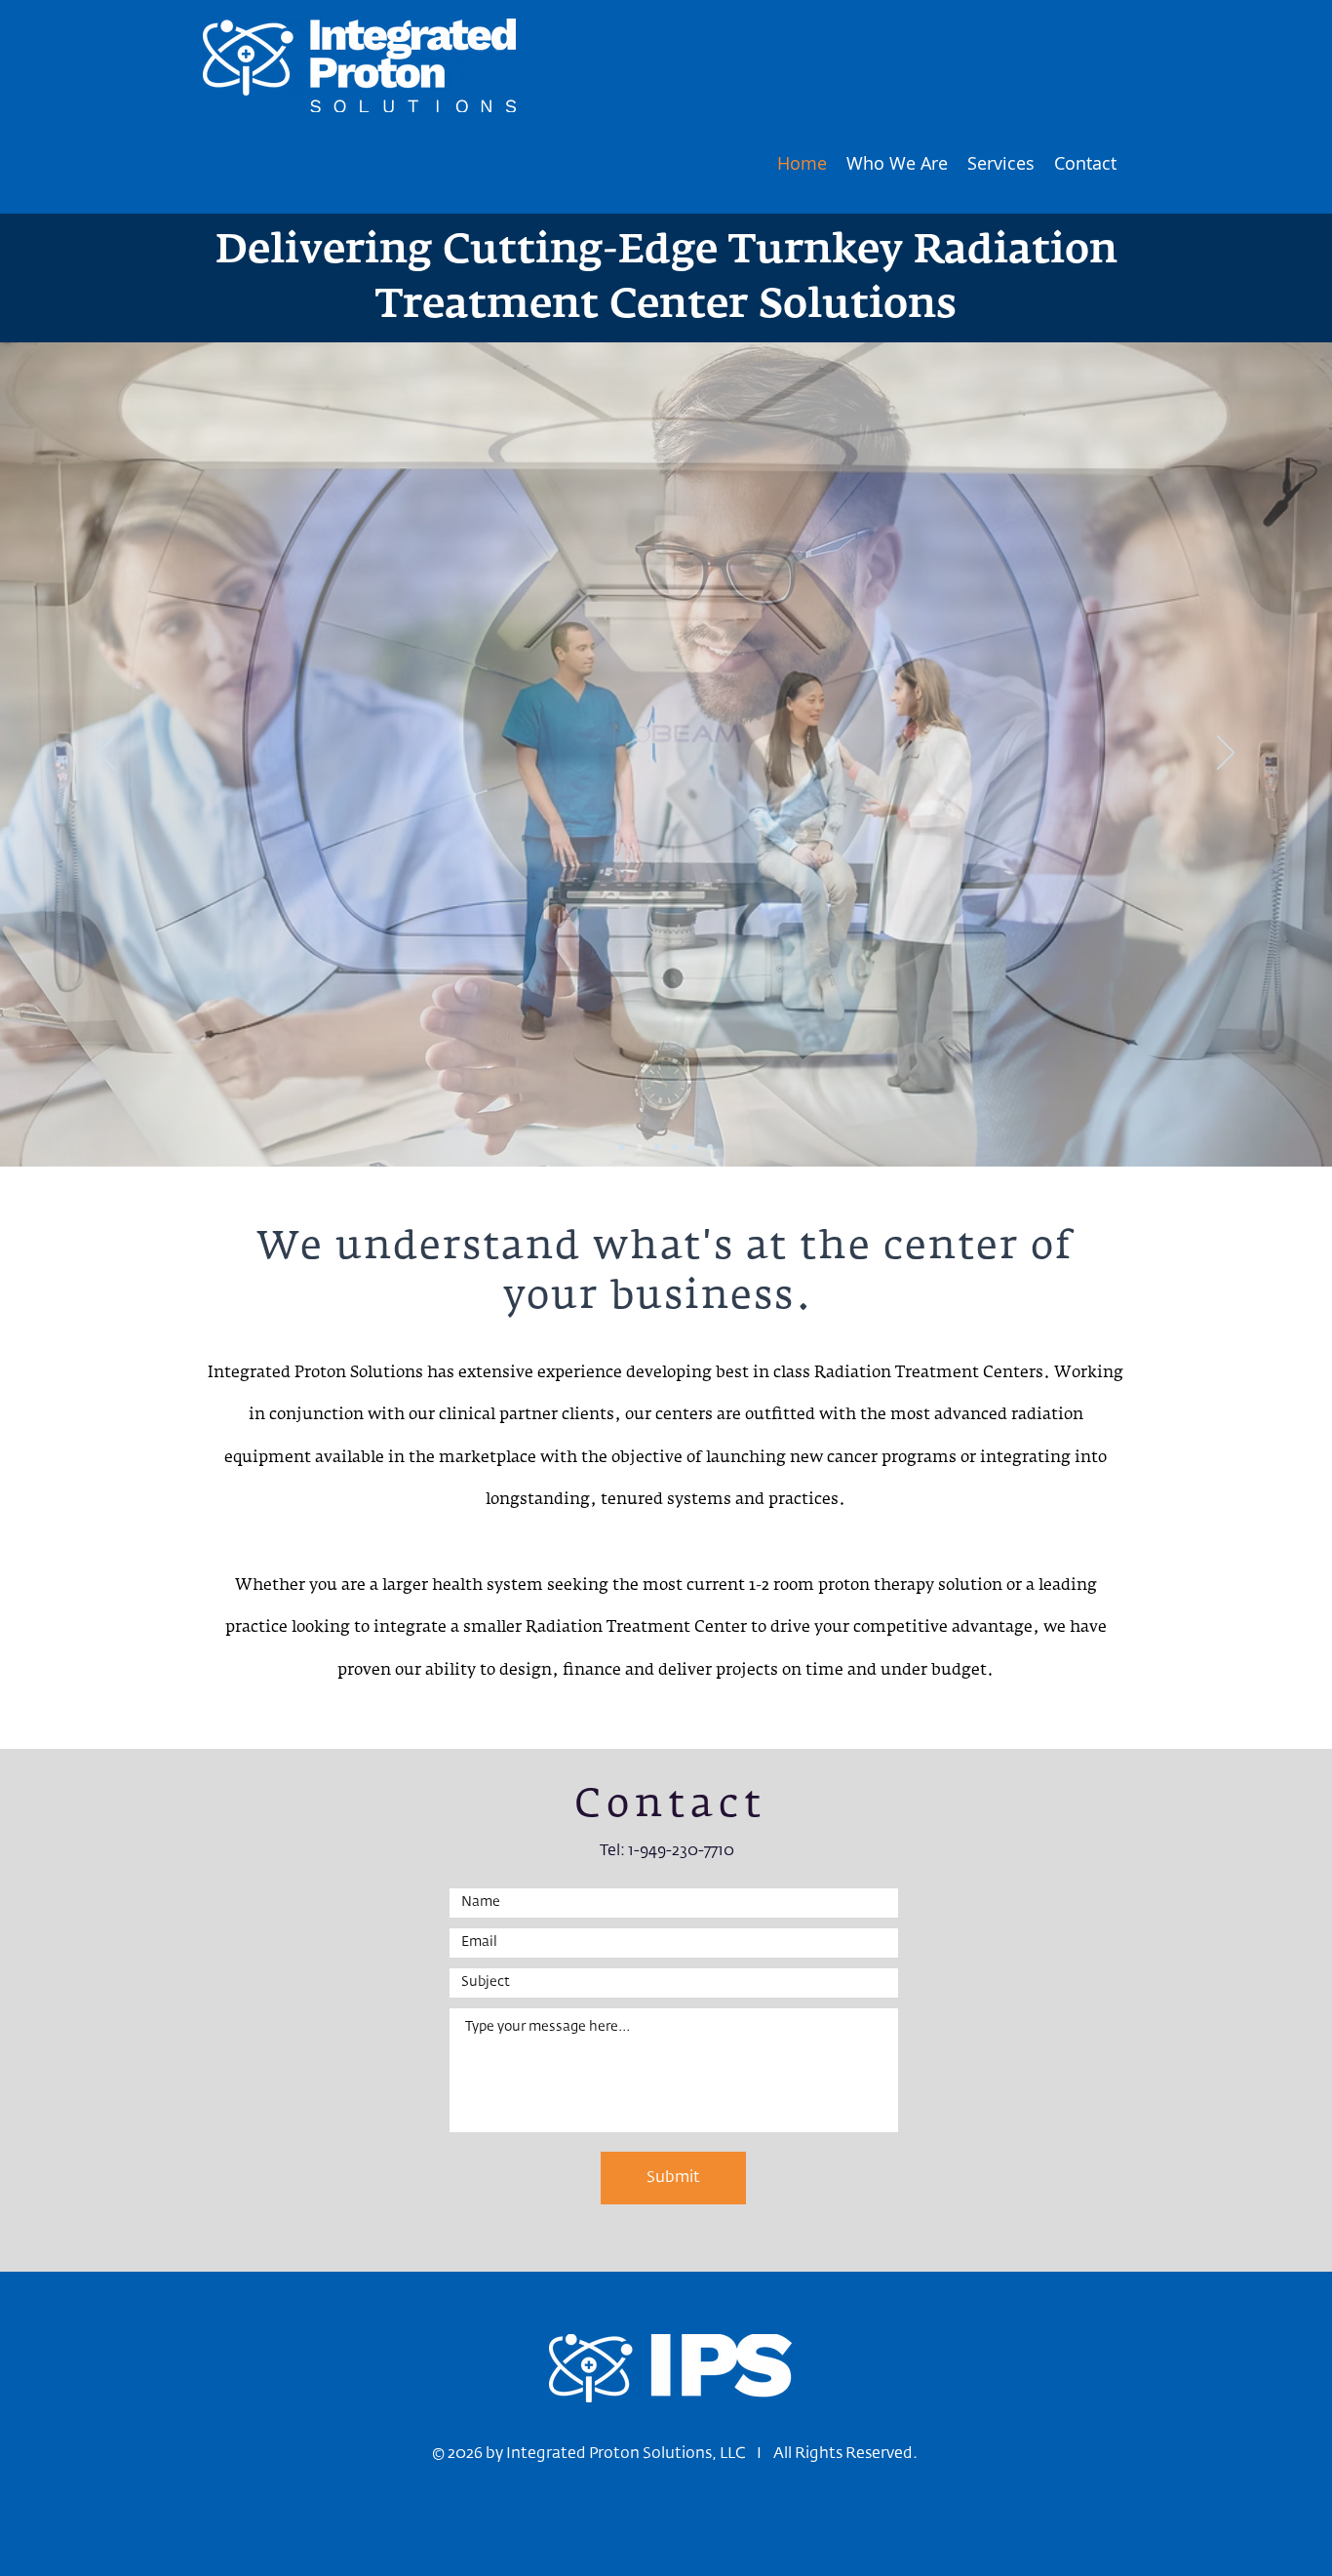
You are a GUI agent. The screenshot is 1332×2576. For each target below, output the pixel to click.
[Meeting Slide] (622, 1147)
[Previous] (106, 754)
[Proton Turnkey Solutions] (710, 1147)
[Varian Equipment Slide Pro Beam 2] (657, 1147)
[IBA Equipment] (675, 1147)
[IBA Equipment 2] (692, 1147)
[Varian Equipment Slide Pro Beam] (640, 1147)
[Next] (1226, 754)
